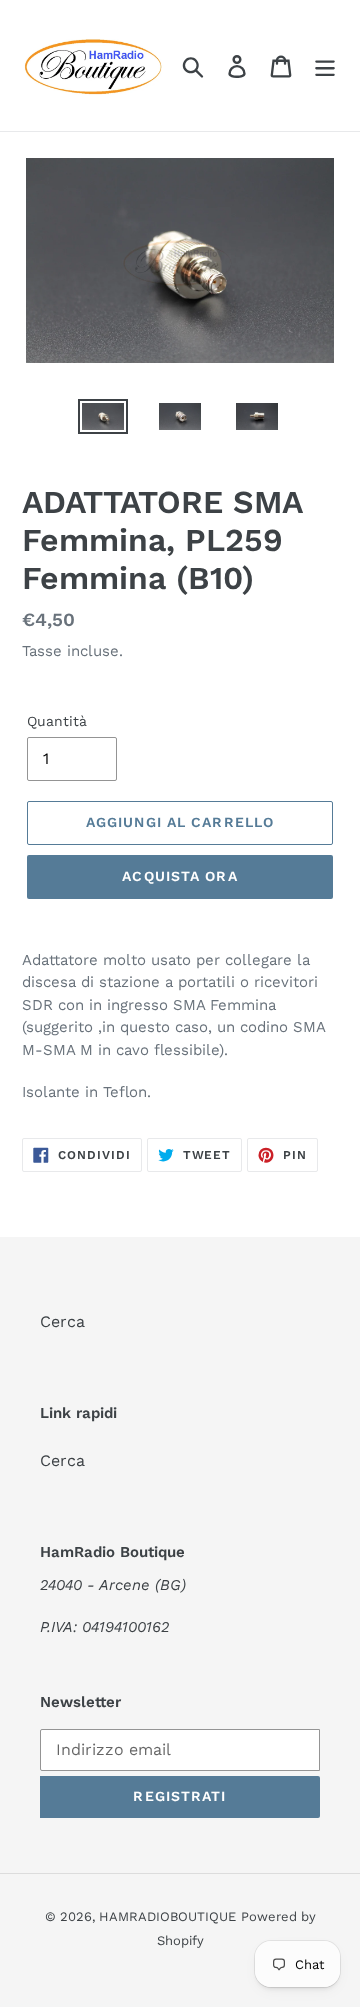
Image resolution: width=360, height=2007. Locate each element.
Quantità (57, 721)
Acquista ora (179, 876)
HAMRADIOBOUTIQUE (167, 1916)
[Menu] (325, 65)
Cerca (62, 1321)
